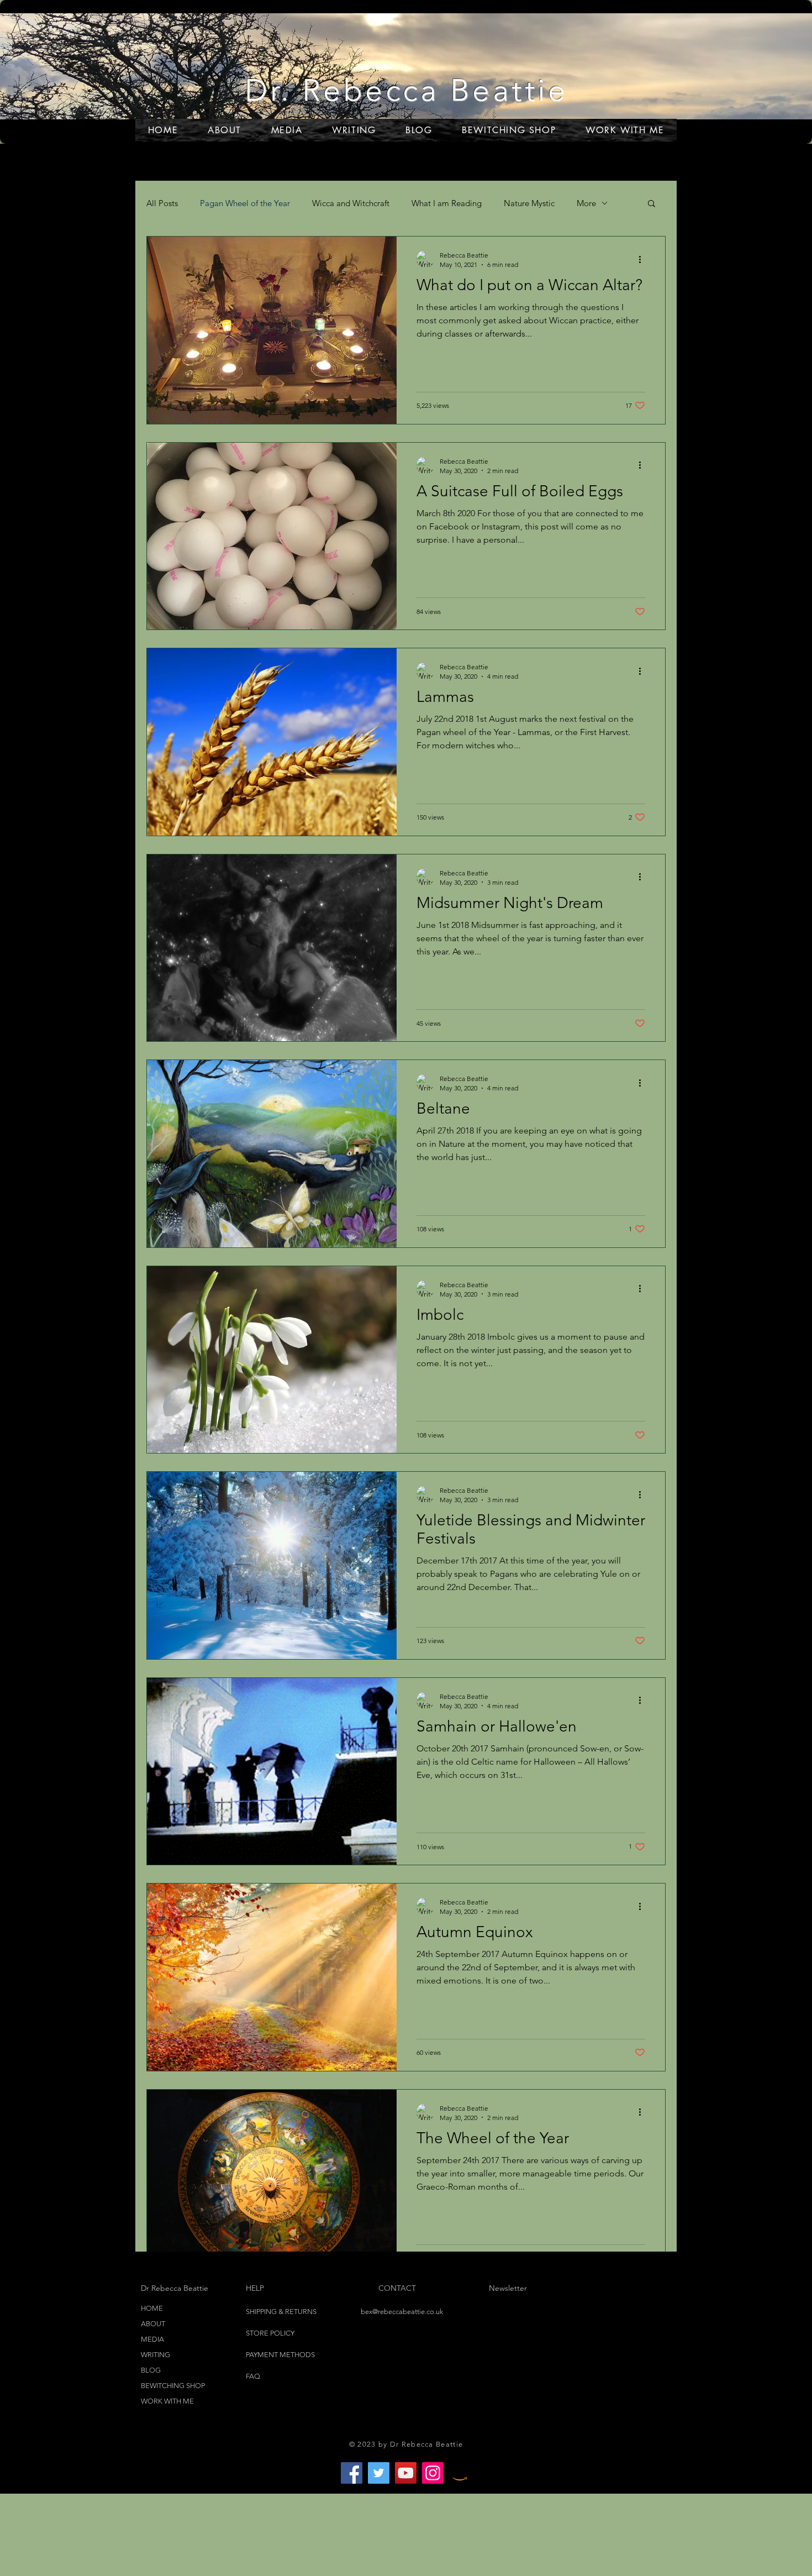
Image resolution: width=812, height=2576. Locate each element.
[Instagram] (433, 2473)
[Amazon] (460, 2473)
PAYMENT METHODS (280, 2355)
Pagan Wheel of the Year (245, 203)
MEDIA (152, 2339)
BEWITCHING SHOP (173, 2386)
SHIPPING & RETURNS (281, 2312)
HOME (152, 2308)
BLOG (151, 2370)
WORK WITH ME (167, 2401)
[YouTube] (406, 2473)
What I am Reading (447, 203)
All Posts (162, 203)
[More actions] (644, 259)
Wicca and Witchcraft (351, 203)
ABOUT (153, 2324)
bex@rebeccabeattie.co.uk (402, 2312)
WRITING (155, 2355)
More (586, 203)
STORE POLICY (271, 2333)
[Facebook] (352, 2473)
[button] (652, 204)
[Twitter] (379, 2473)
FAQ (253, 2376)
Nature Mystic (529, 203)
